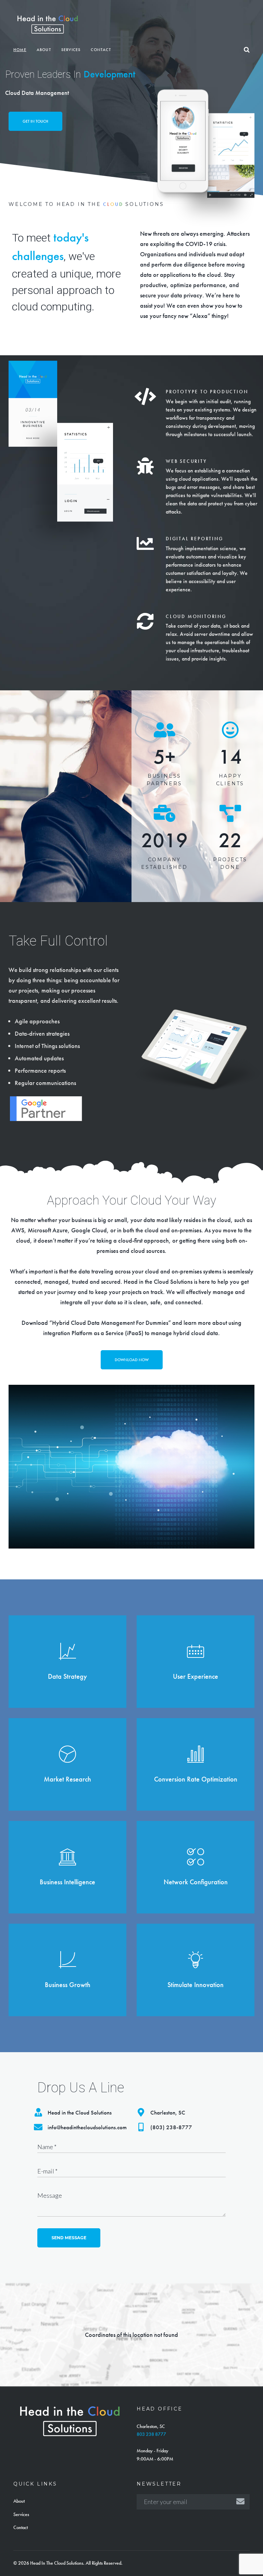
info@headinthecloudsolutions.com (87, 2127)
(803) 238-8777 (171, 2127)
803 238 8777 (151, 2434)
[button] (35, 121)
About (44, 50)
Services (71, 50)
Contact (101, 50)
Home (20, 50)
